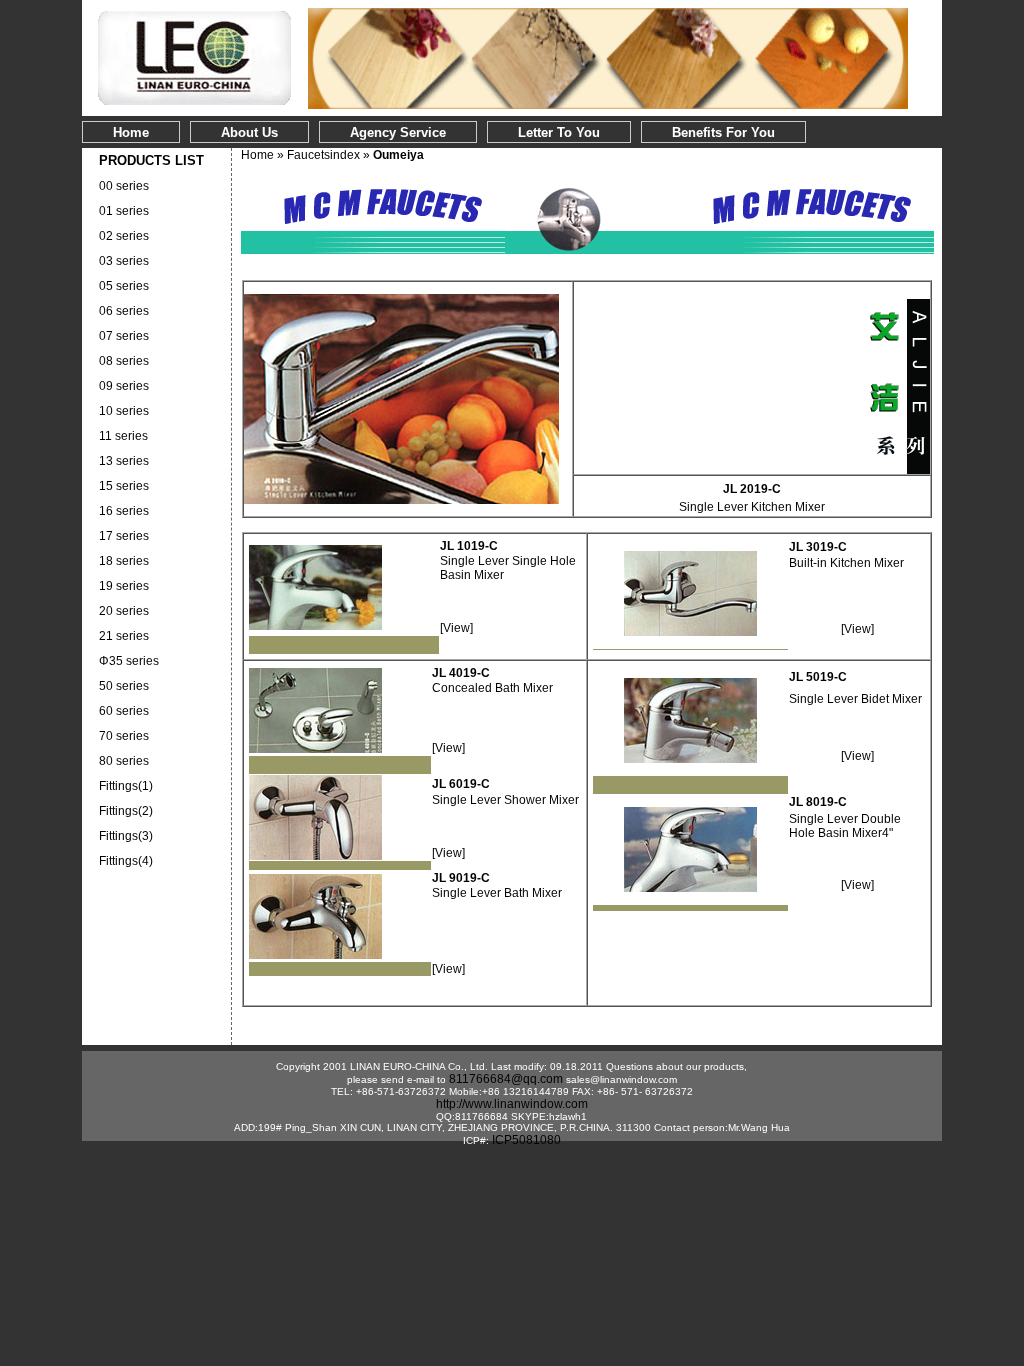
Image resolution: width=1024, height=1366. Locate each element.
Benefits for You (723, 132)
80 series (124, 761)
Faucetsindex (323, 155)
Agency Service (398, 132)
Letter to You (559, 132)
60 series (124, 711)
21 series (124, 636)
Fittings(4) (126, 861)
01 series (124, 211)
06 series (124, 311)
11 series (123, 436)
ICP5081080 (526, 1140)
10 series (124, 411)
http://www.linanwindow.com (512, 1104)
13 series (124, 461)
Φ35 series (129, 661)
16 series (124, 511)
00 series (124, 186)
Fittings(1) (126, 786)
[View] (456, 628)
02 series (124, 236)
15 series (124, 486)
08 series (124, 361)
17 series (124, 536)
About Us (249, 132)
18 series (124, 561)
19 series (124, 586)
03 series (124, 261)
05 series (124, 286)
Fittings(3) (126, 836)
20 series (124, 611)
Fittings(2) (126, 811)
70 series (124, 736)
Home (131, 132)
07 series (124, 336)
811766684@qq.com (506, 1079)
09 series (124, 386)
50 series (124, 686)
